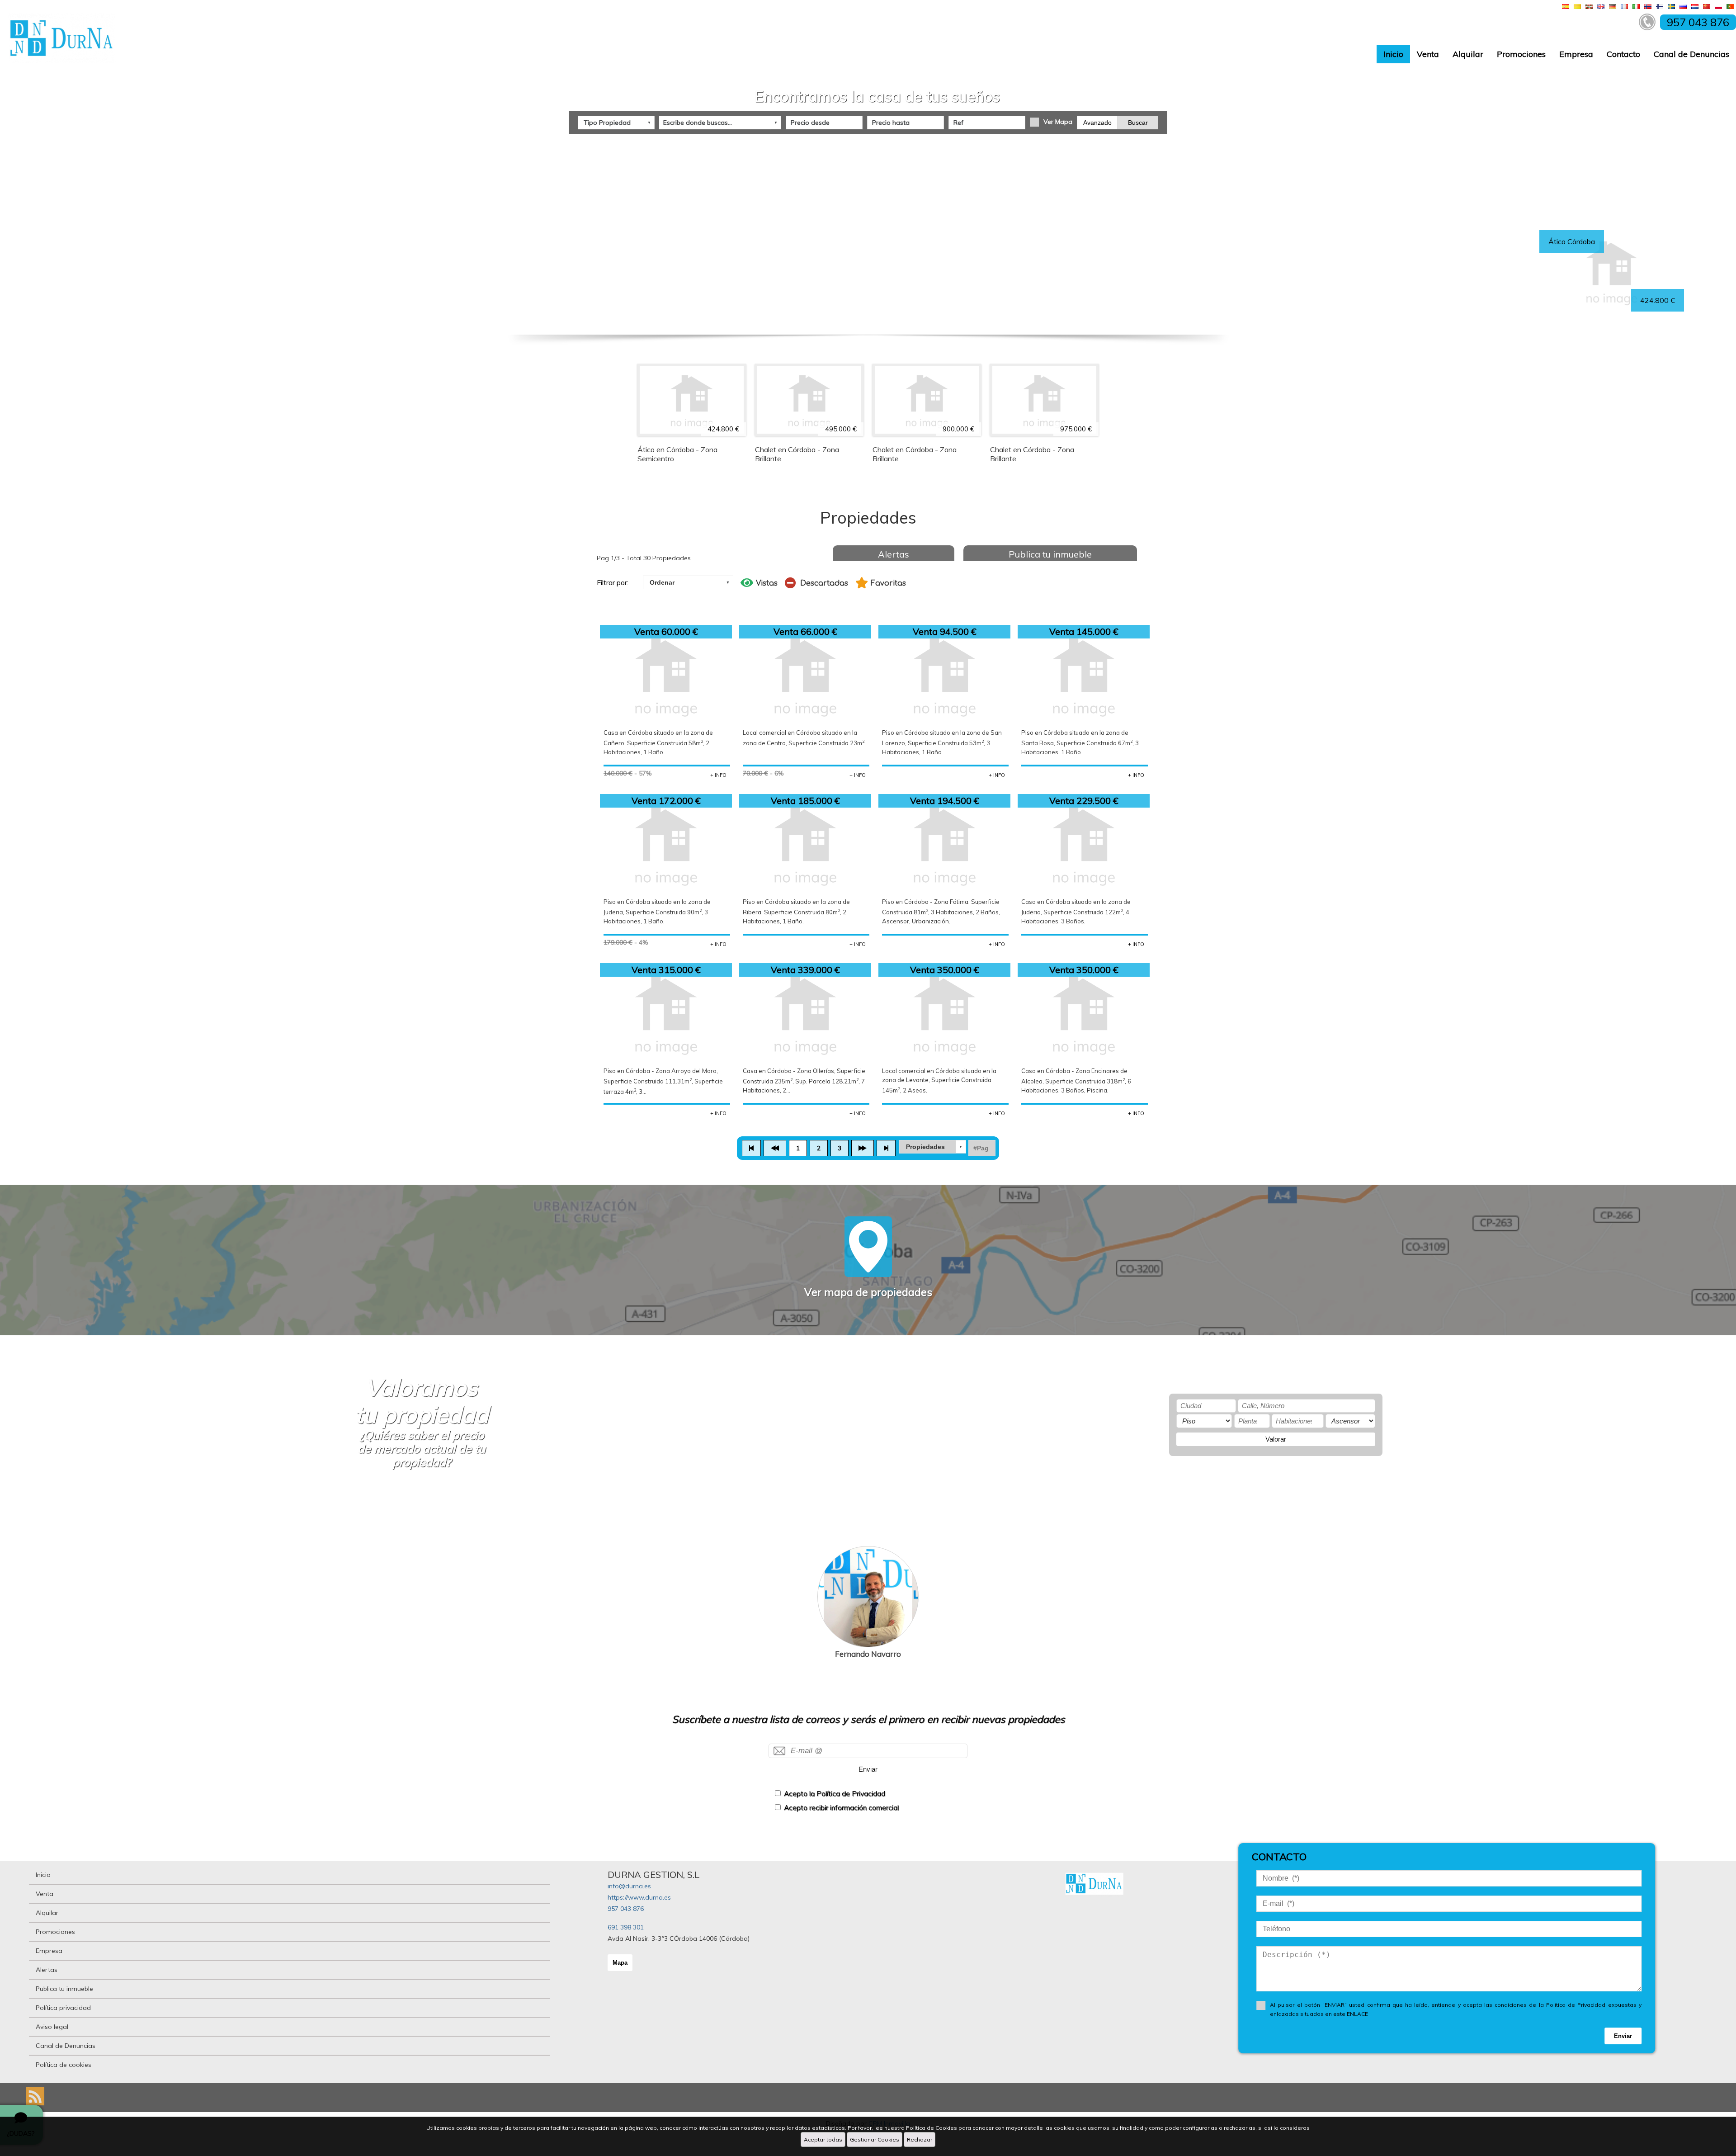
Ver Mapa (1058, 122)
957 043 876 (626, 1909)
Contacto (1623, 54)
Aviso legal (52, 2027)
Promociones (1521, 54)
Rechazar (920, 2139)
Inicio (1393, 54)
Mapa (620, 1963)
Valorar (1276, 1439)
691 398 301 (626, 1927)
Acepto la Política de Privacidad (835, 1794)
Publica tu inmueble (1050, 554)
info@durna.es (629, 1886)
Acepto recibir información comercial (841, 1808)
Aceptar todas (823, 2139)
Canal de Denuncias (1691, 54)
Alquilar (1468, 54)
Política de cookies (64, 2065)
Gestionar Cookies (875, 2139)
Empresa (1576, 54)
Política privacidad (63, 2008)
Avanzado (1097, 123)
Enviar (868, 1769)
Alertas (894, 554)
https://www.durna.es (639, 1897)
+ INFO (718, 775)
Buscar (1138, 123)
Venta (1428, 54)
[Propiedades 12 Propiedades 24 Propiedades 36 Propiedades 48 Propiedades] (933, 1147)
